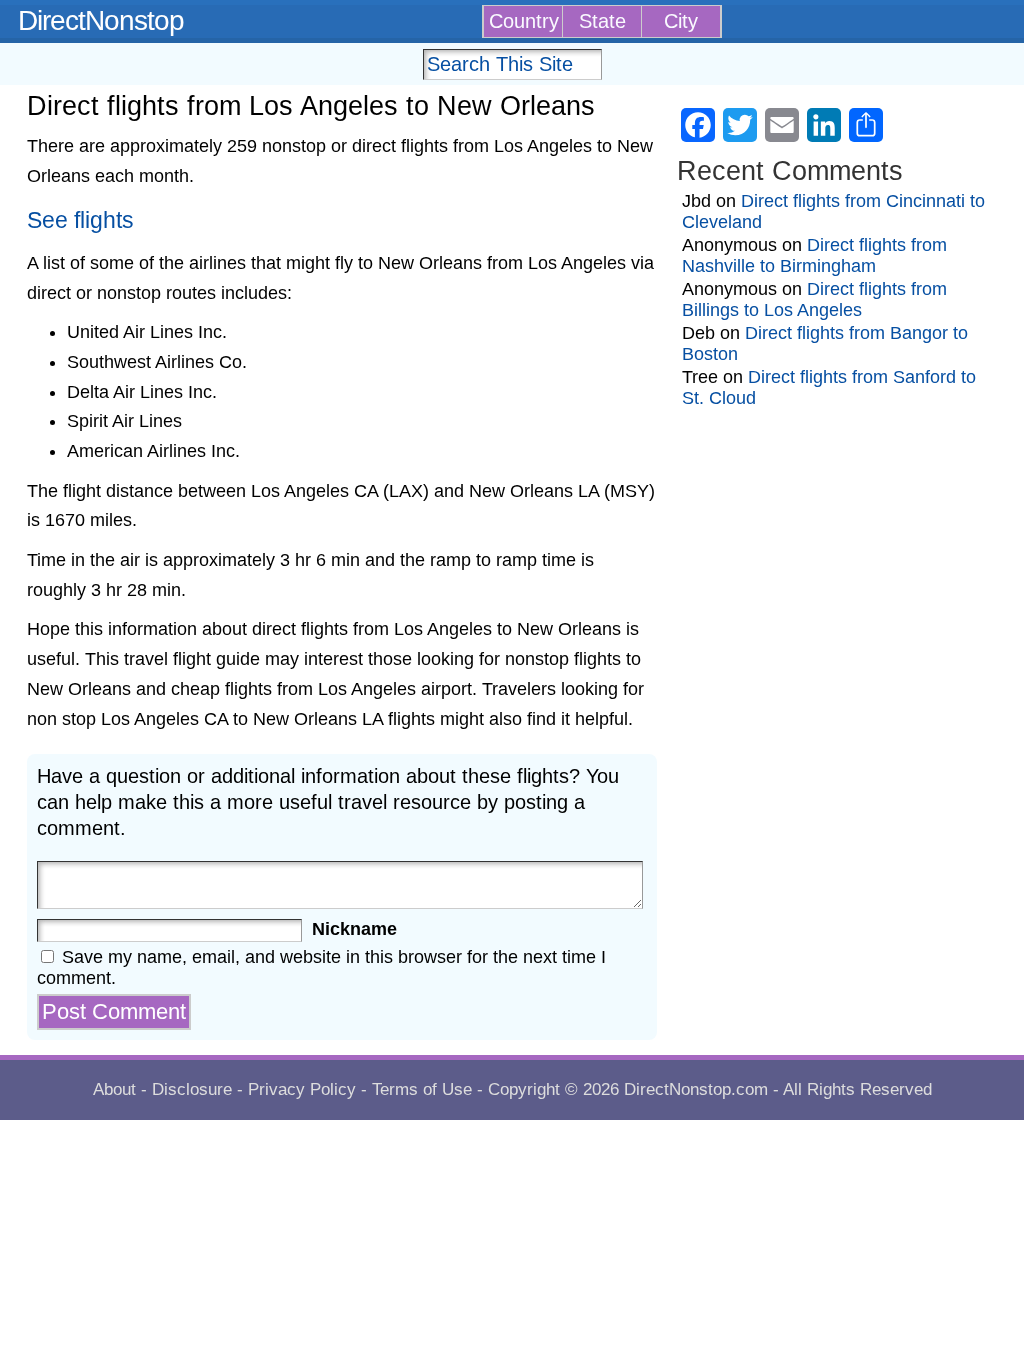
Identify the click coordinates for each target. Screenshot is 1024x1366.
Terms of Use (422, 1089)
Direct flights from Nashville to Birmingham (814, 255)
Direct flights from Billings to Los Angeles (814, 299)
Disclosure (192, 1089)
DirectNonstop (101, 20)
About (114, 1089)
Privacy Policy (302, 1089)
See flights (80, 220)
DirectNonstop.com (696, 1089)
